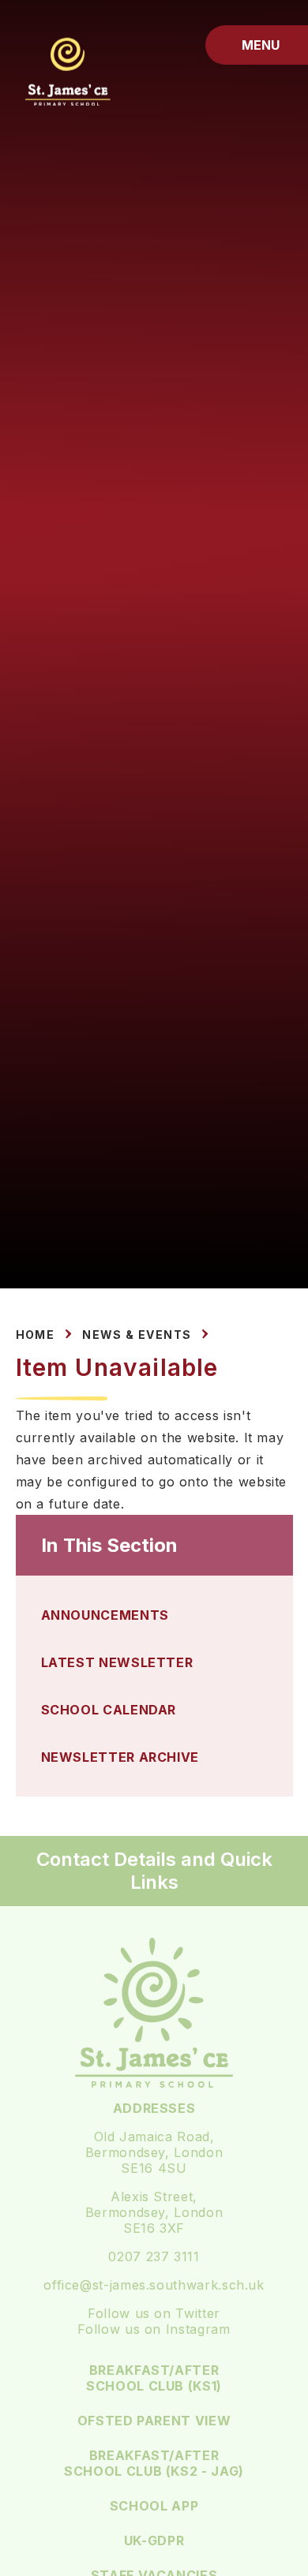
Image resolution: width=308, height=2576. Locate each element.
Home (36, 1335)
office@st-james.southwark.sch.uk (154, 2285)
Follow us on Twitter (154, 2313)
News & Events (137, 1335)
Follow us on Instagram (154, 2329)
